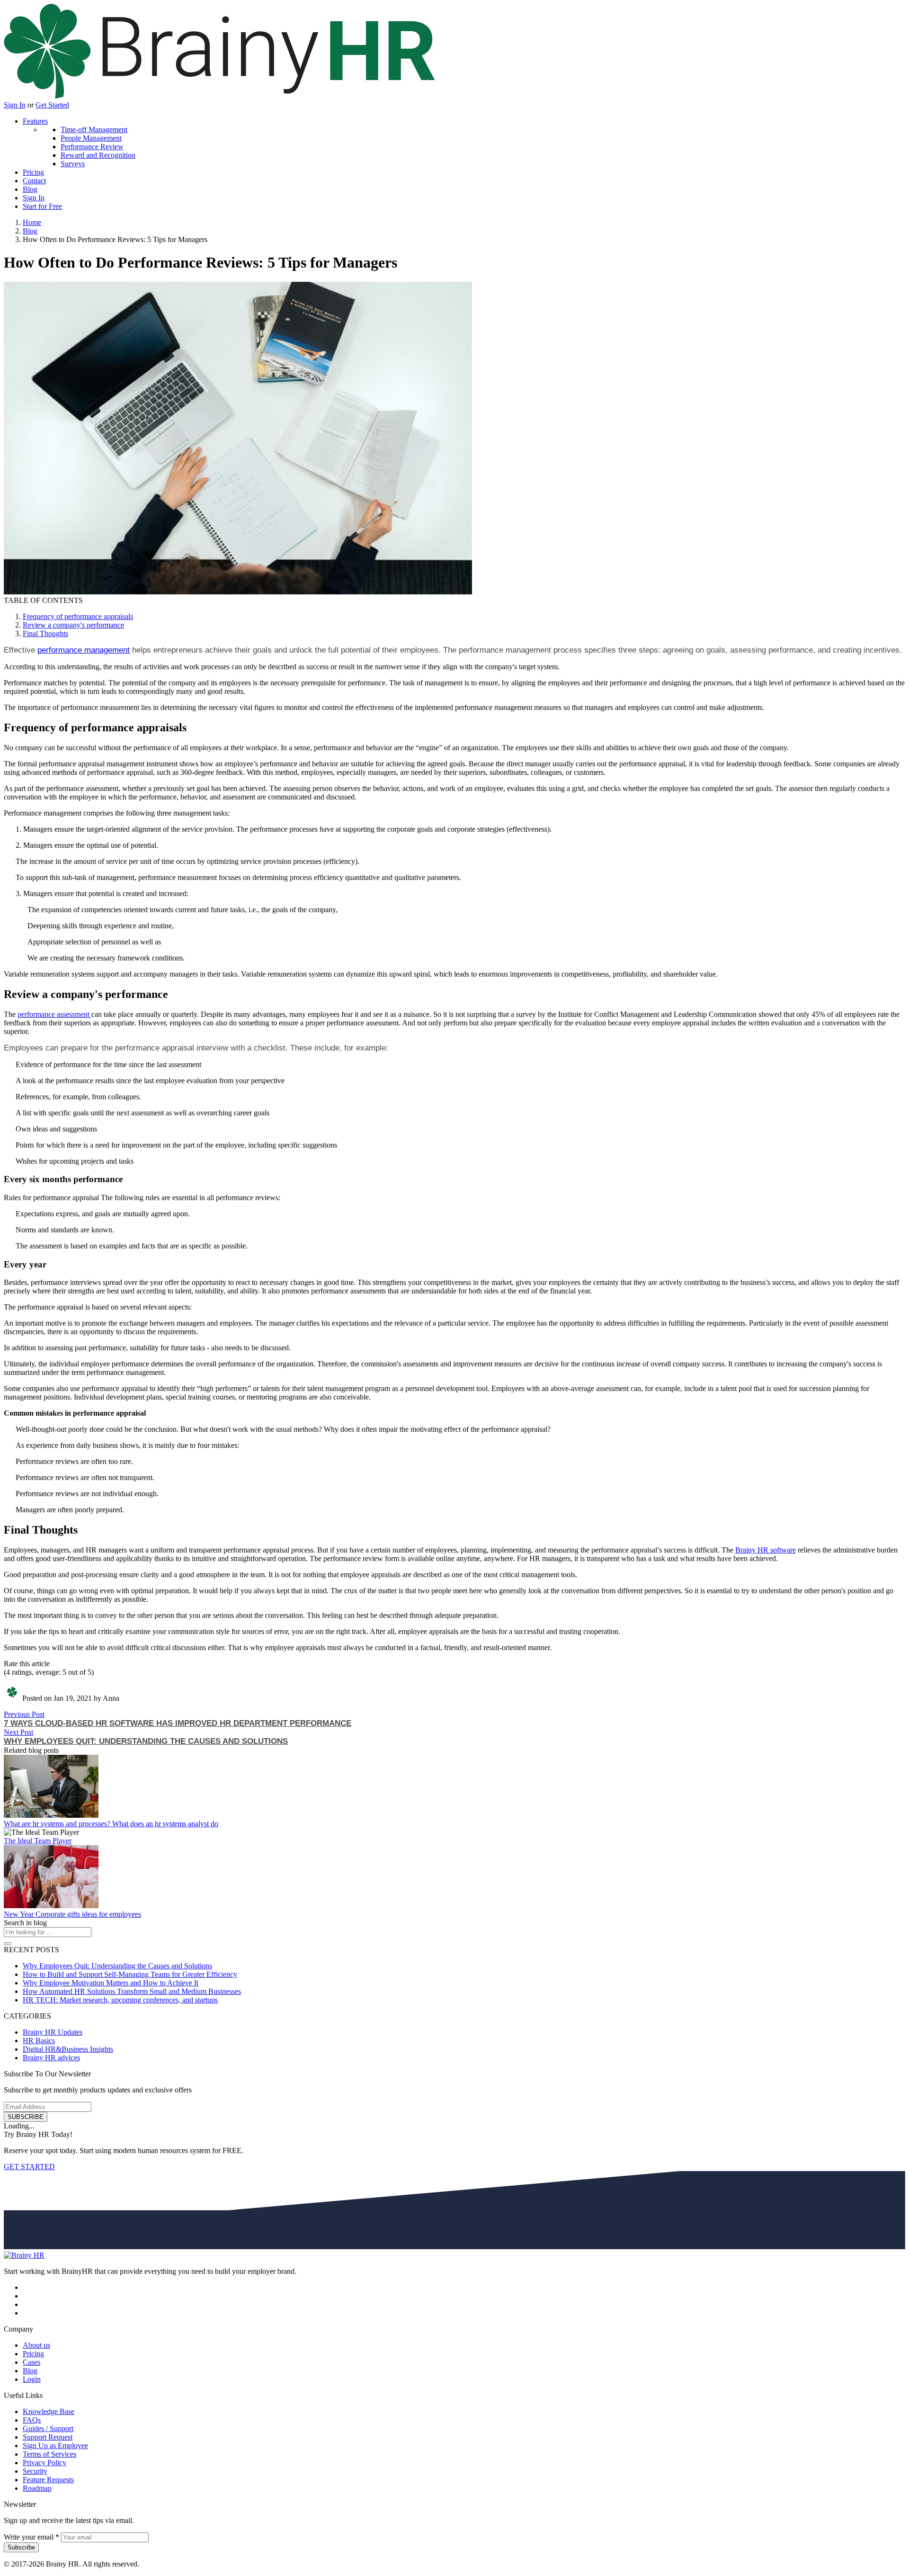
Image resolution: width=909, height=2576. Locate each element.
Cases (31, 2362)
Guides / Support (48, 2428)
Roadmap (37, 2488)
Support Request (48, 2437)
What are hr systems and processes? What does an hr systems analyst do (111, 1824)
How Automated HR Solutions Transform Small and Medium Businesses (132, 1991)
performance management (84, 650)
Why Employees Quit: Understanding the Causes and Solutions (146, 1741)
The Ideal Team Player (38, 1841)
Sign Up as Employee (55, 2446)
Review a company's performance (73, 625)
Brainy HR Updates (53, 2032)
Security (35, 2471)
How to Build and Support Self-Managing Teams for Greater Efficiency (130, 1974)
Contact (34, 181)
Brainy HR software (766, 1550)
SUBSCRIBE (26, 2117)
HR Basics (39, 2041)
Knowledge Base (49, 2411)
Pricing (33, 172)
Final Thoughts (45, 633)
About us (36, 2345)
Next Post (18, 1732)
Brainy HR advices (51, 2058)
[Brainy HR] (219, 96)
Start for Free (42, 206)
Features (35, 121)
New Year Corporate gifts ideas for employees (72, 1914)
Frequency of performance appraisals (78, 616)
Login (32, 2379)
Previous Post (24, 1714)
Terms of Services (49, 2454)
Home (32, 222)
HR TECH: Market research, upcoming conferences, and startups (120, 2000)
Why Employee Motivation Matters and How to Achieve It (111, 1983)
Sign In (15, 105)
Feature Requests (48, 2480)
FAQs (32, 2420)
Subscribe (21, 2547)
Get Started (52, 105)
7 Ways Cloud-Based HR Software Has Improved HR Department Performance (178, 1723)
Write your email (31, 2537)
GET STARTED (29, 2167)
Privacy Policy (45, 2463)
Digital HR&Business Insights (68, 2049)
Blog (30, 189)
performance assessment (54, 1014)
